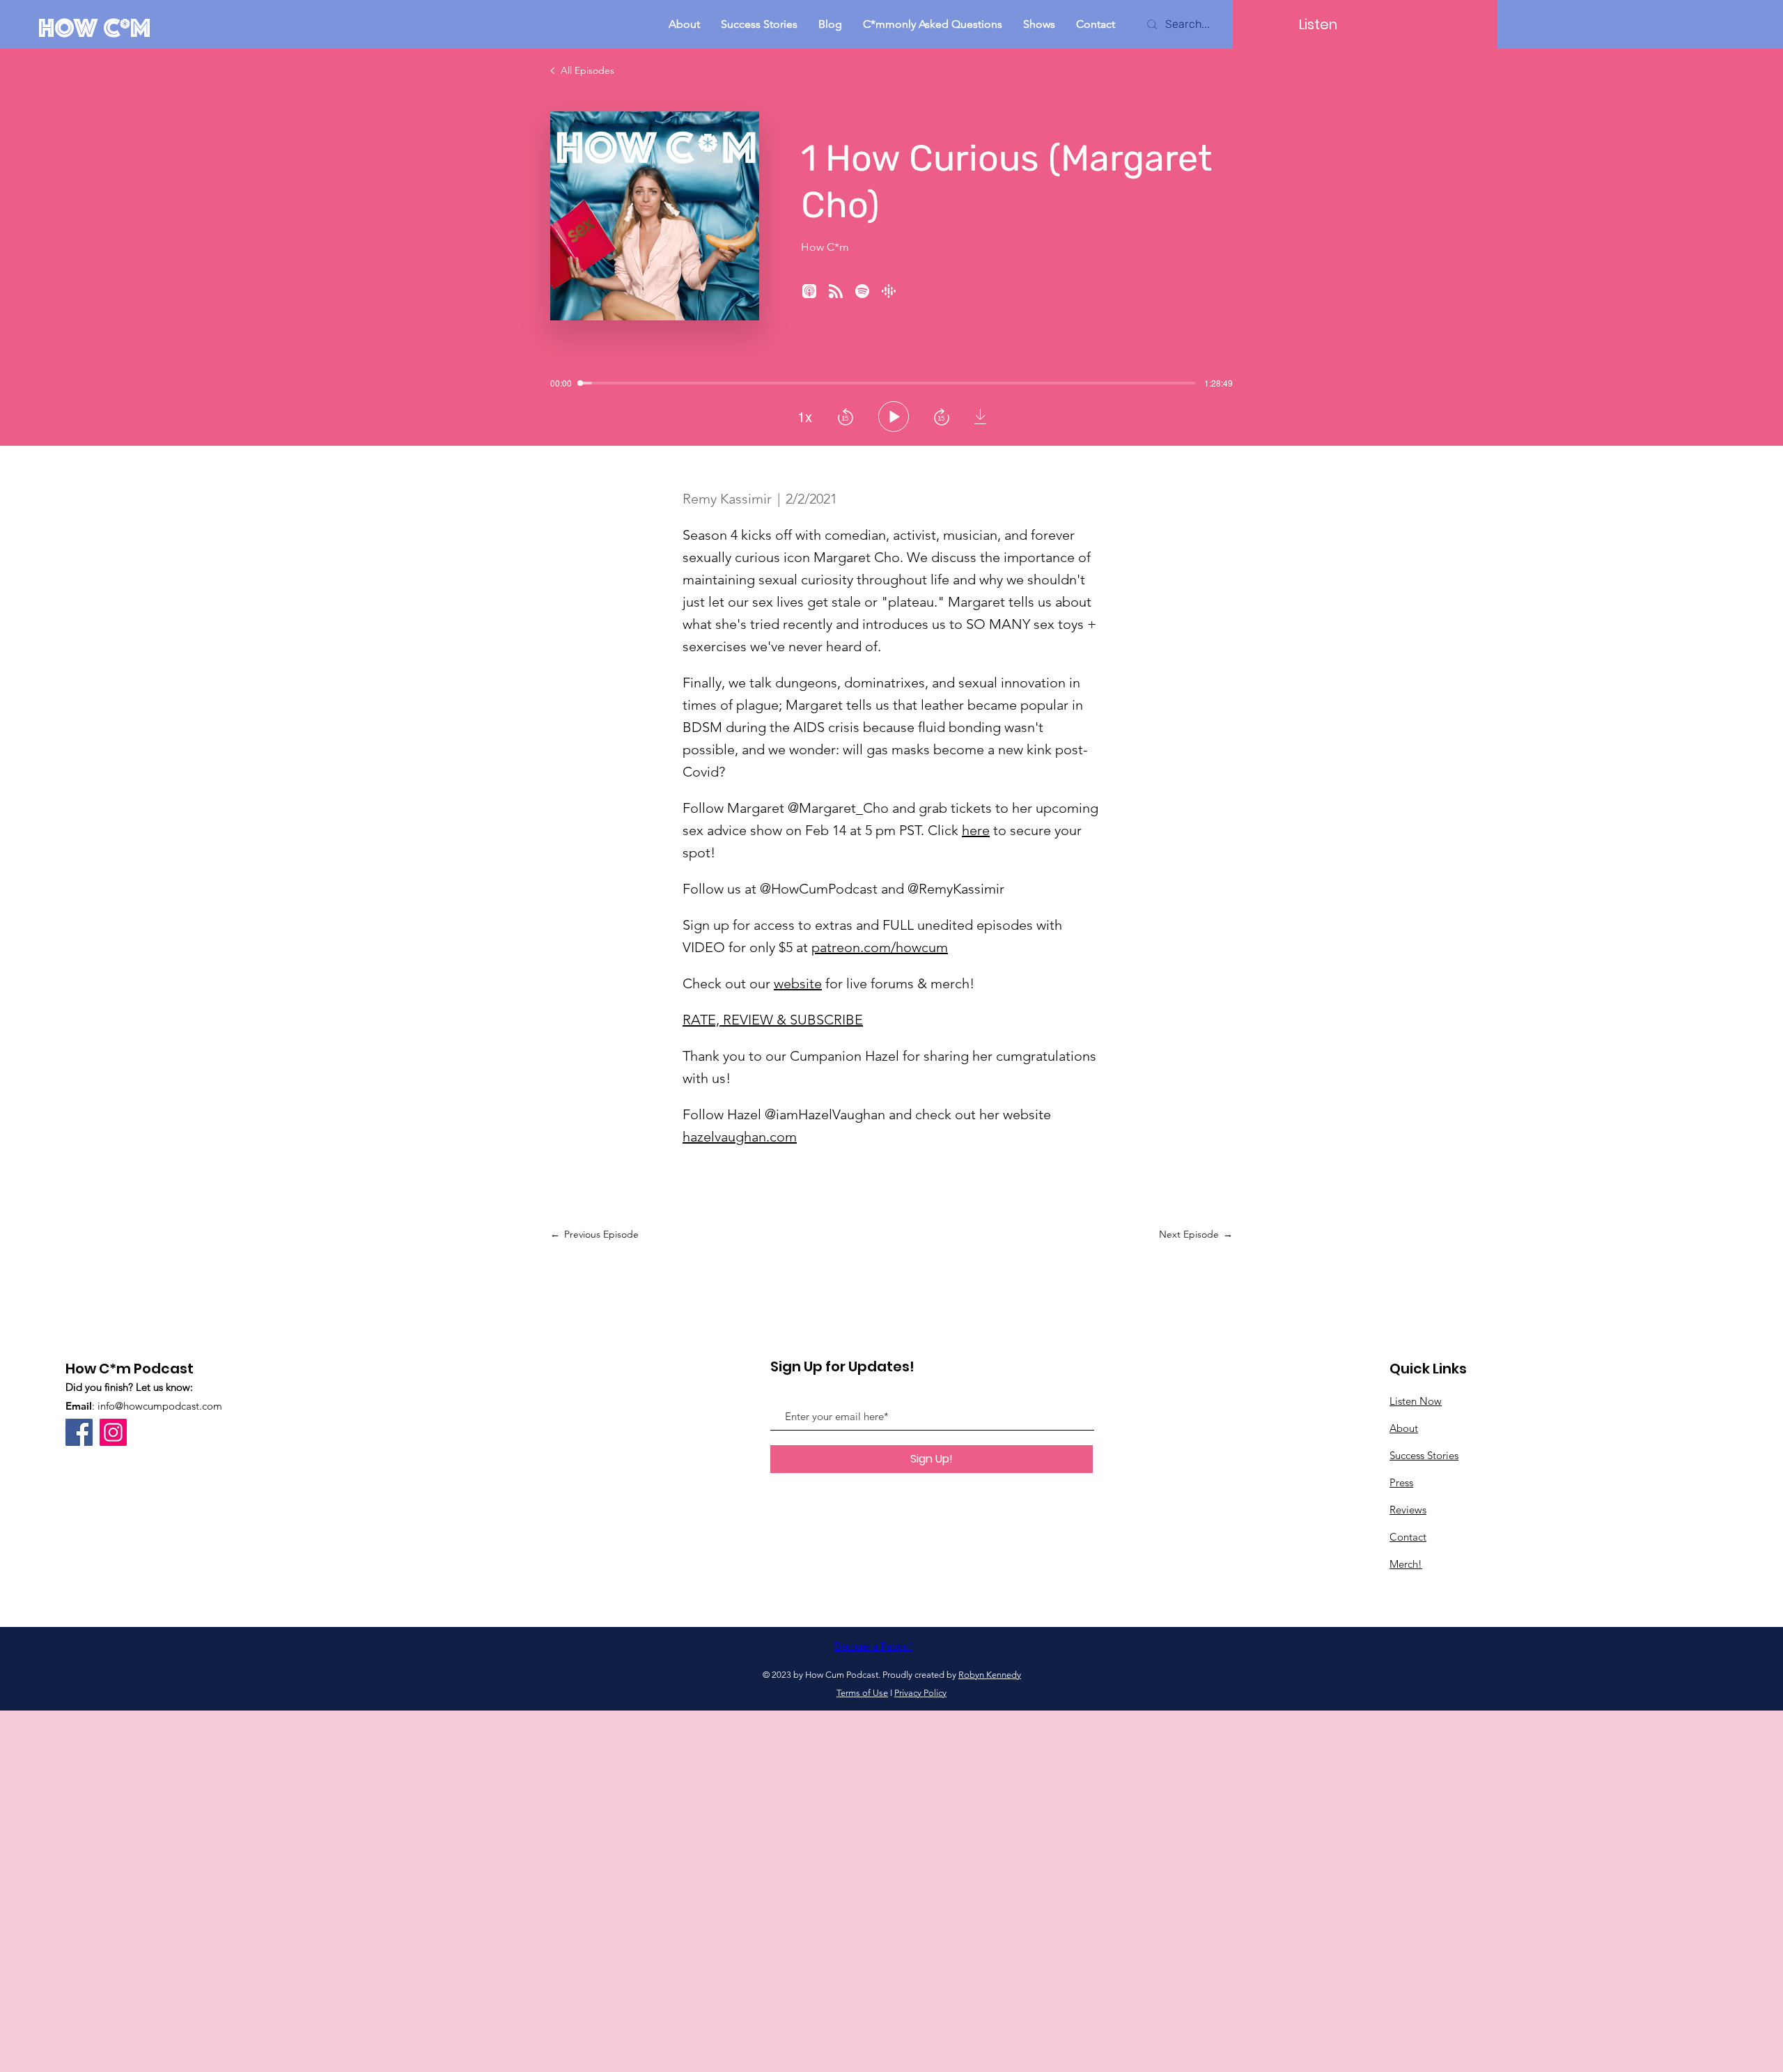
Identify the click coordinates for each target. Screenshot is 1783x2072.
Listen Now (1416, 1401)
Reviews (1408, 1510)
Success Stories (1424, 1455)
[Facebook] (79, 1432)
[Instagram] (113, 1432)
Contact (1408, 1537)
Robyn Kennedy (990, 1675)
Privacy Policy (920, 1693)
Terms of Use (862, 1693)
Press (1401, 1482)
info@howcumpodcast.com (160, 1406)
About (1404, 1428)
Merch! (1406, 1564)
